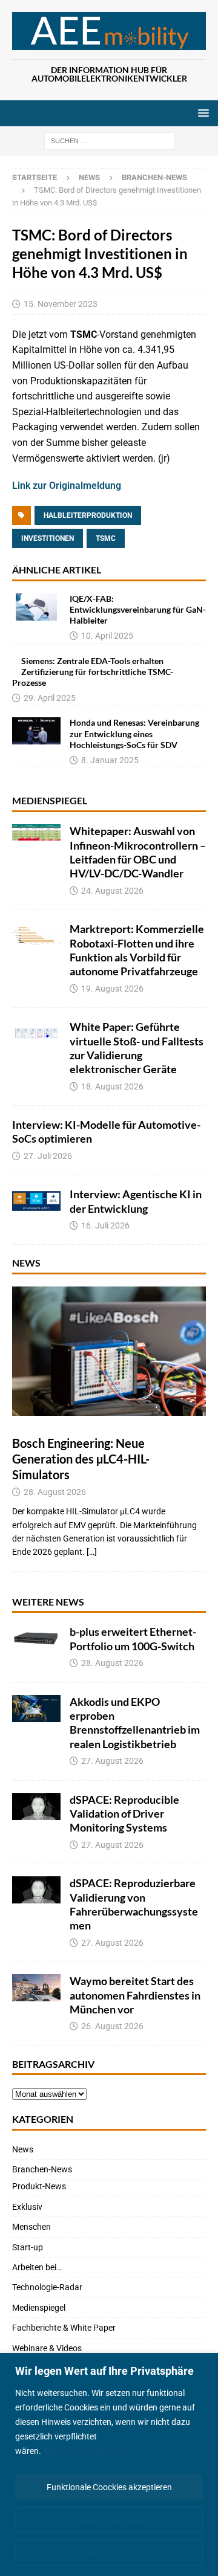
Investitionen (48, 538)
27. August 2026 (112, 1761)
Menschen (31, 2227)
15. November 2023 (61, 304)
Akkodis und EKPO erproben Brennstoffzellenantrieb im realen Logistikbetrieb (135, 1723)
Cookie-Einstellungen (109, 2520)
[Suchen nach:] (109, 141)
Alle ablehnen (109, 2552)
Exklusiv (27, 2207)
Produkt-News (39, 2186)
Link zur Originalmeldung (67, 486)
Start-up (28, 2247)
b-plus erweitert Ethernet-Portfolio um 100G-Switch (133, 1638)
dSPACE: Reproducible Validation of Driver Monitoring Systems (124, 1814)
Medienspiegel (50, 800)
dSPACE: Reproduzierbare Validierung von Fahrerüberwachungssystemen (134, 1904)
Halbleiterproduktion (88, 515)
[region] (109, 2465)
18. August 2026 (112, 1086)
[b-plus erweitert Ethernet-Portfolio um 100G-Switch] (36, 1638)
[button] (201, 113)
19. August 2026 (112, 989)
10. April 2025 (107, 636)
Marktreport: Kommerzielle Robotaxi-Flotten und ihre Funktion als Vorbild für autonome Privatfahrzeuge (137, 950)
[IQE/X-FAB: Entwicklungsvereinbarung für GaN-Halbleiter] (36, 607)
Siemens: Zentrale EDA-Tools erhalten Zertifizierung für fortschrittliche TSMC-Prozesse (93, 672)
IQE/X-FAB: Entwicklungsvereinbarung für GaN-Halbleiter (138, 609)
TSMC (106, 538)
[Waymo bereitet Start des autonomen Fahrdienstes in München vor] (36, 1988)
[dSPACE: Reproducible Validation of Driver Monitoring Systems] (36, 1806)
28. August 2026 (55, 1492)
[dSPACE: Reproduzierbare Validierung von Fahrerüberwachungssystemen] (36, 1890)
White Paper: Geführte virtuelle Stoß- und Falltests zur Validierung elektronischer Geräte (137, 1048)
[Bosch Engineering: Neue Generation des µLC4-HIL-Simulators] (109, 1351)
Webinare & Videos (47, 2348)
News (89, 177)
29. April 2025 (50, 698)
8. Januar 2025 (110, 760)
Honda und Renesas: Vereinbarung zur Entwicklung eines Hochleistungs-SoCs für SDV (134, 733)
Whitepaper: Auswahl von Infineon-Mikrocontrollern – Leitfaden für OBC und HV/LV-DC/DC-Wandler (138, 852)
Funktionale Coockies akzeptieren (109, 2487)
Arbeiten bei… (37, 2267)
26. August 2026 (112, 2026)
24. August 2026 (112, 891)
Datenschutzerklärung (85, 2451)
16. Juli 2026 (105, 1225)
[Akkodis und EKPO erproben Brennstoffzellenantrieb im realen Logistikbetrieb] (36, 1709)
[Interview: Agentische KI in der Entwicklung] (36, 1201)
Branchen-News (42, 2169)
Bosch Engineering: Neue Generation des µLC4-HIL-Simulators (81, 1459)
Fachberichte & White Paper (64, 2328)
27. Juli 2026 (48, 1156)
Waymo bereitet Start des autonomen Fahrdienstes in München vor (135, 1995)
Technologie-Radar (47, 2287)
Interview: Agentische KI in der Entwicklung (136, 1201)
